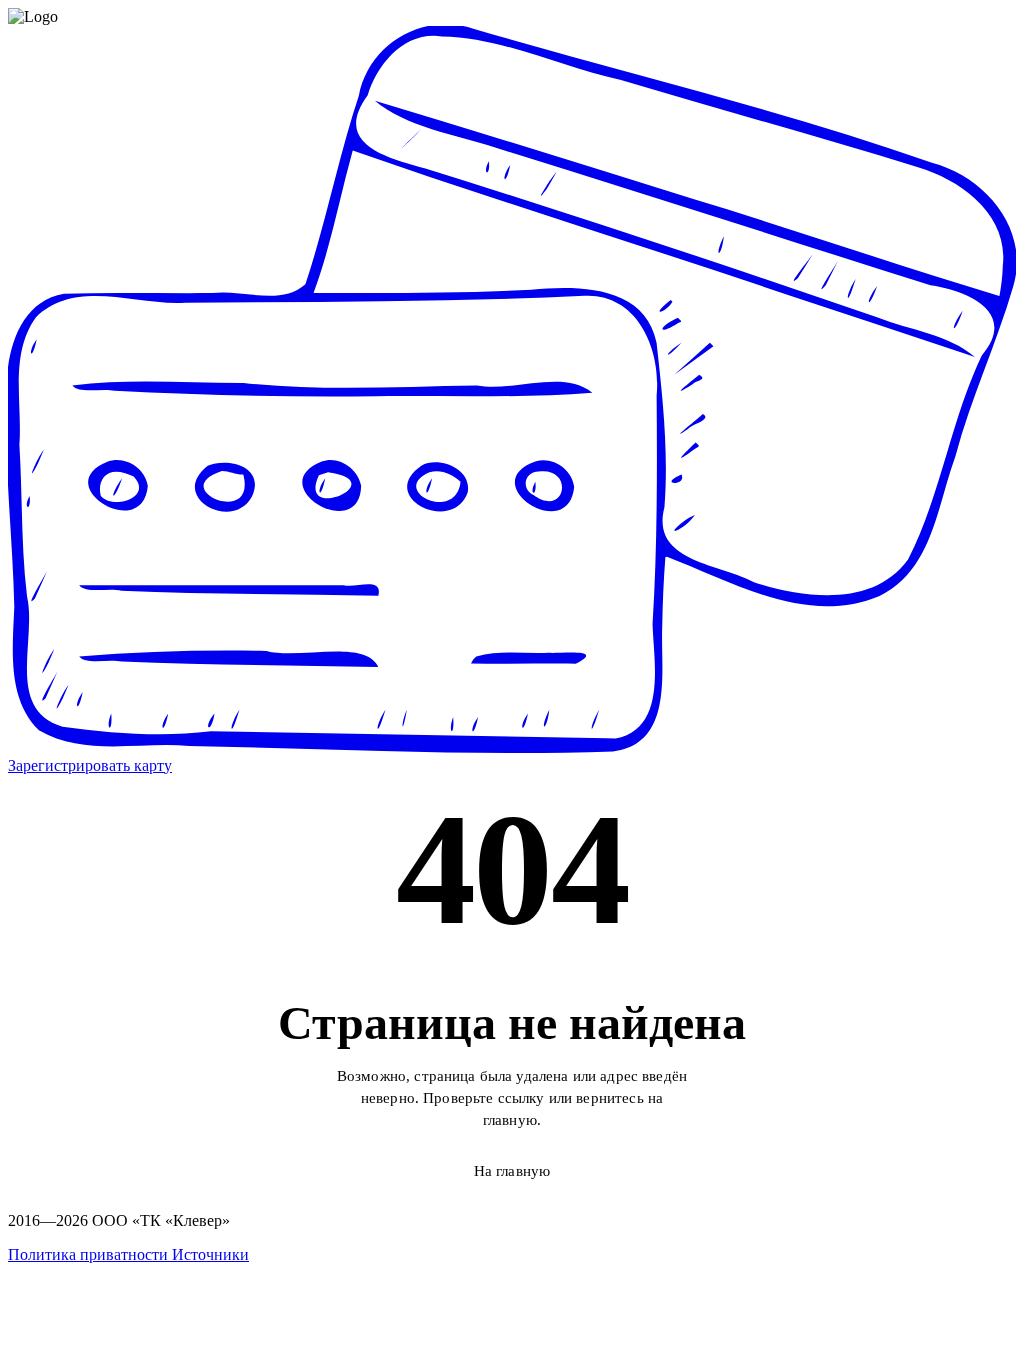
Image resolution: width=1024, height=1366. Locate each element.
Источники (210, 1254)
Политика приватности (90, 1254)
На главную (512, 1171)
